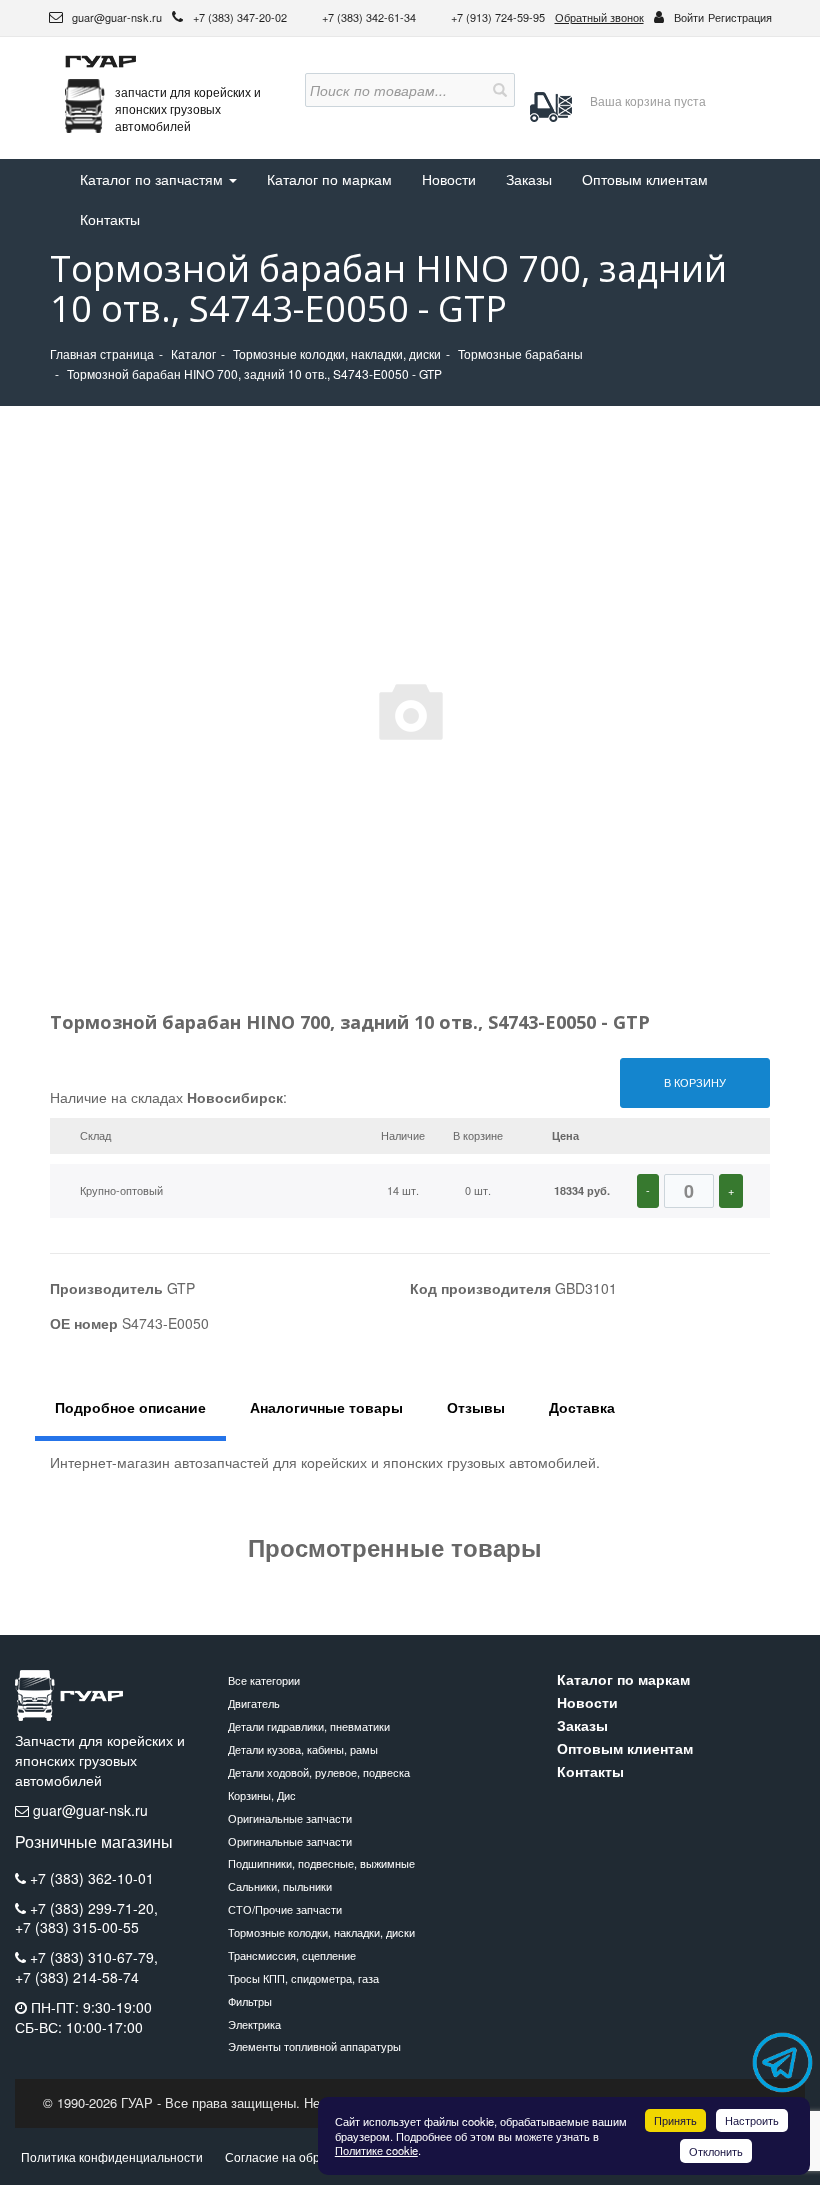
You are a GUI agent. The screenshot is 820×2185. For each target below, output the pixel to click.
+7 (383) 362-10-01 (92, 1878)
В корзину (695, 1082)
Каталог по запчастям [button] (153, 179)
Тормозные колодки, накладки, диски (321, 1932)
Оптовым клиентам (645, 179)
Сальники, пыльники (280, 1886)
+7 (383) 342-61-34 (370, 17)
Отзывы (476, 1407)
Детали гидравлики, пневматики (309, 1726)
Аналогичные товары (326, 1407)
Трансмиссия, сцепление (292, 1955)
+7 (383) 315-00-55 (77, 1927)
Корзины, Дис (262, 1795)
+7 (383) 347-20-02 (241, 17)
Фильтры (250, 2001)
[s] (498, 90)
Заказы (529, 179)
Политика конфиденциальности (112, 2156)
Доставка (582, 1407)
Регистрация (740, 17)
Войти (689, 17)
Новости (449, 179)
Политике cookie (376, 2150)
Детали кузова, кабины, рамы (303, 1749)
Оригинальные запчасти (290, 1818)
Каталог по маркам (329, 179)
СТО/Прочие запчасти (285, 1909)
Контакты (110, 219)
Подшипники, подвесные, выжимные (321, 1863)
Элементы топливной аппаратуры (314, 2046)
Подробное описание (130, 1407)
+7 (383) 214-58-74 (77, 1977)
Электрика (254, 2024)
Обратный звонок (599, 17)
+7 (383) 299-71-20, (94, 1908)
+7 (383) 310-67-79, (94, 1957)
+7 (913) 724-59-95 (498, 17)
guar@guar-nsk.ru (115, 17)
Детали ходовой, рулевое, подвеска (319, 1772)
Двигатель (254, 1703)
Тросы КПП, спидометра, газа (303, 1978)
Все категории (264, 1680)
